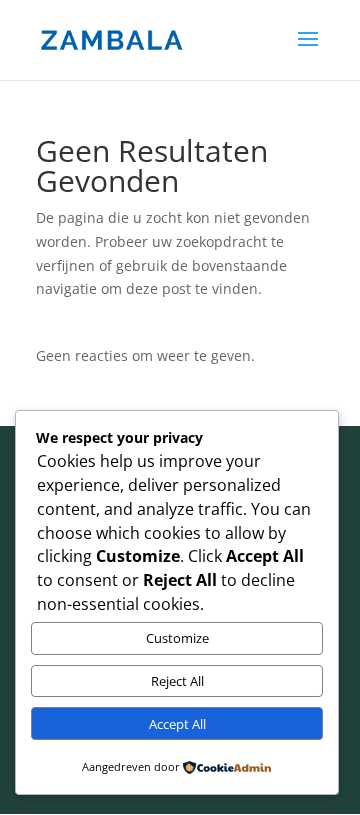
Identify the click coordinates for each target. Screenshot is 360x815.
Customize (177, 638)
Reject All (177, 681)
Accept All (177, 724)
